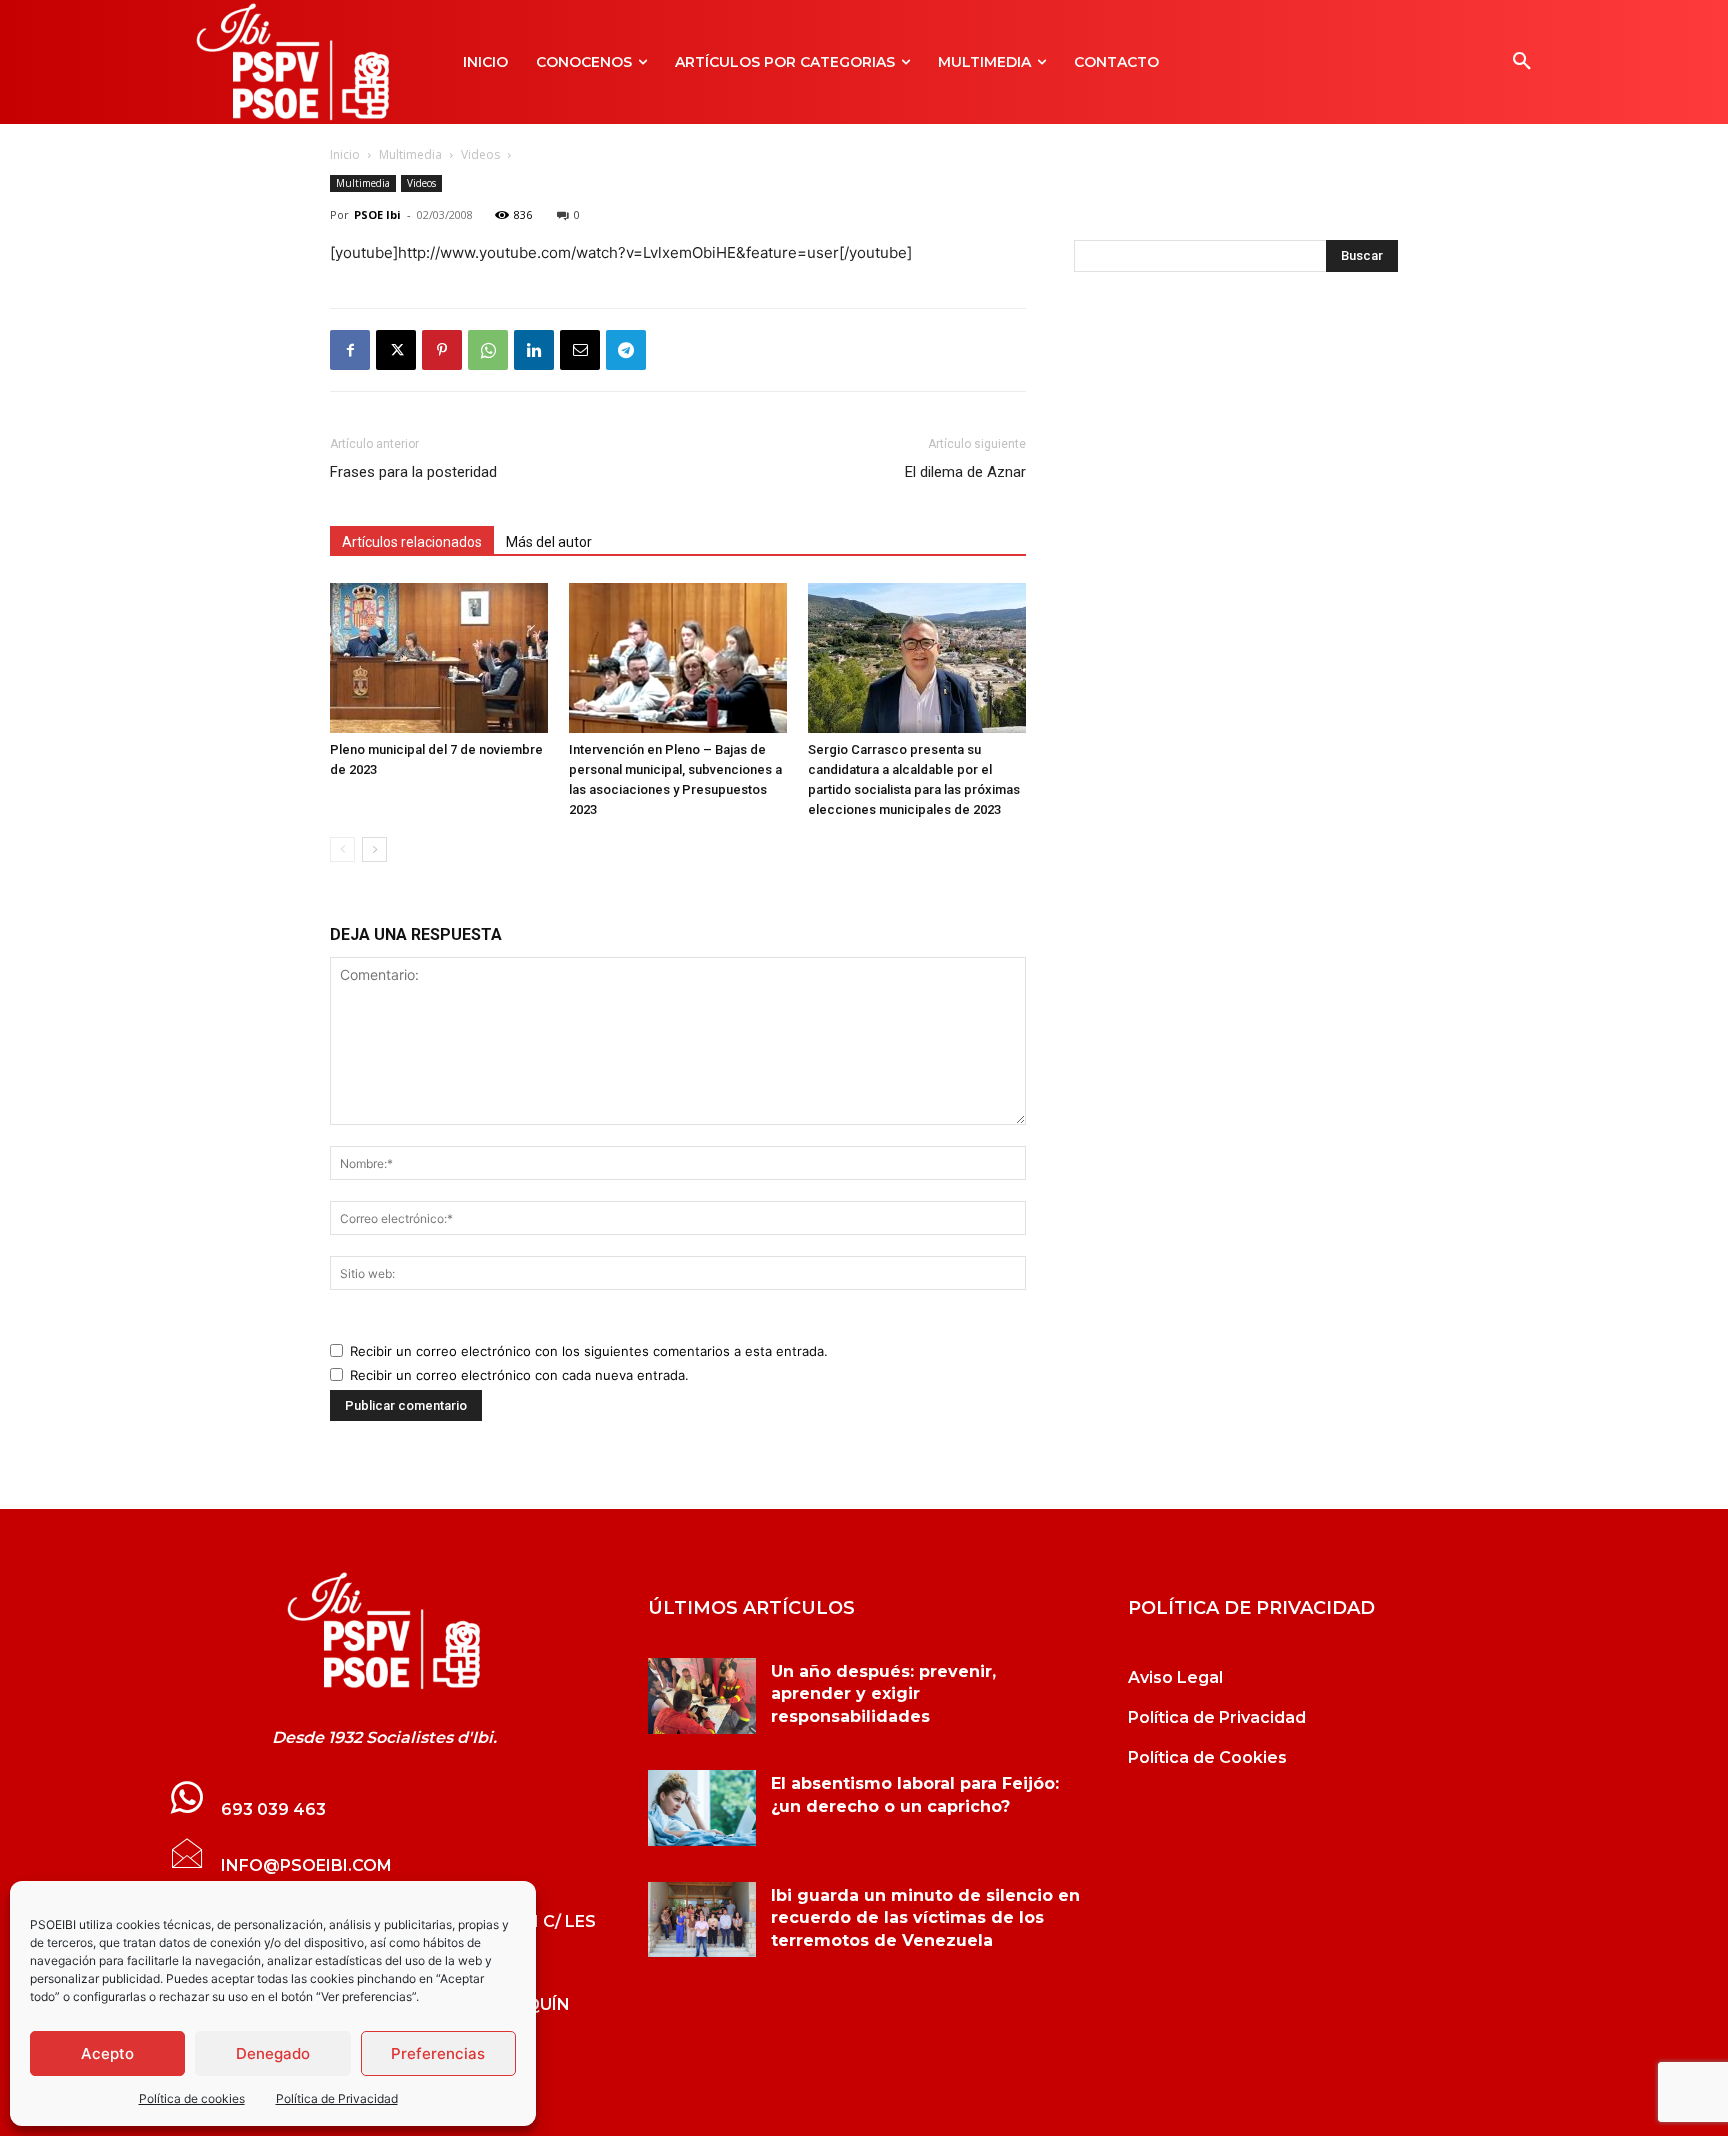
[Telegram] (626, 350)
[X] (396, 350)
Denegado (273, 2053)
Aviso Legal (1175, 1677)
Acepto (107, 2053)
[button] (1522, 62)
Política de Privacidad (337, 2098)
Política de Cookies (1207, 1757)
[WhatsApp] (488, 350)
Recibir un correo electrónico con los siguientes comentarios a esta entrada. (589, 1351)
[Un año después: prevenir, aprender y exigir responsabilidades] (702, 1696)
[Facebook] (350, 350)
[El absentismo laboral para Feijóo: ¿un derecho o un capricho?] (702, 1808)
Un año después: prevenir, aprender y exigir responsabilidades (883, 1694)
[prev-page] (342, 849)
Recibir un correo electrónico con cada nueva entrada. (519, 1375)
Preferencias (438, 2053)
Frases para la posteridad (413, 472)
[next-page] (374, 849)
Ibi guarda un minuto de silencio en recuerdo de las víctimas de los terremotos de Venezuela (925, 1918)
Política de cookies (192, 2098)
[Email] (580, 350)
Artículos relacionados (412, 542)
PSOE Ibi (377, 214)
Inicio (345, 154)
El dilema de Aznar (965, 472)
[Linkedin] (534, 350)
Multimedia (410, 154)
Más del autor (549, 542)
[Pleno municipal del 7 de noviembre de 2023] (439, 658)
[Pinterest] (442, 350)
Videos (480, 154)
